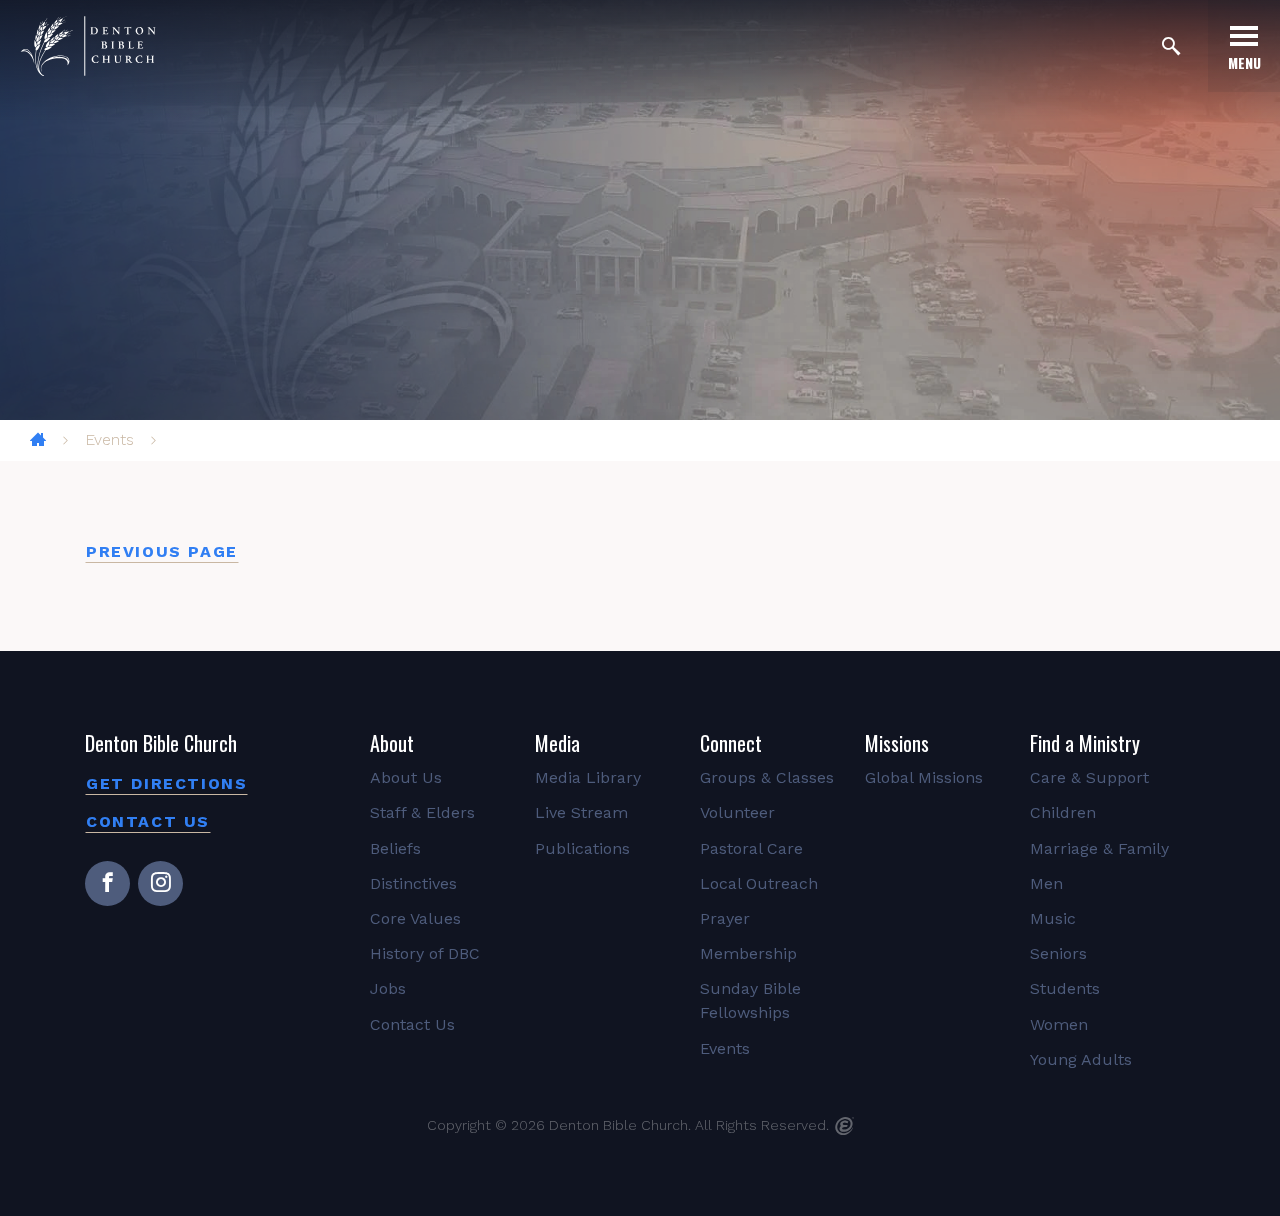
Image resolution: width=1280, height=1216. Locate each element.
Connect (731, 743)
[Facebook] (107, 883)
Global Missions (924, 777)
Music (1053, 918)
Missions (897, 743)
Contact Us (148, 821)
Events (109, 439)
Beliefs (395, 848)
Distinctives (413, 883)
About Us (406, 777)
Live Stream (581, 812)
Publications (582, 848)
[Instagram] (160, 883)
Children (1063, 812)
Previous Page (162, 551)
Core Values (415, 918)
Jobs (388, 988)
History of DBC (425, 953)
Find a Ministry (1085, 743)
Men (1046, 883)
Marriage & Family (1099, 848)
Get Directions (166, 783)
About (392, 743)
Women (1059, 1024)
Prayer (725, 918)
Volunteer (737, 812)
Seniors (1058, 953)
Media (557, 743)
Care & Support (1089, 777)
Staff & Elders (422, 812)
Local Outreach (759, 883)
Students (1065, 988)
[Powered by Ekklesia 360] (844, 1126)
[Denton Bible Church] (88, 46)
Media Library (588, 777)
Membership (748, 953)
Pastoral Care (751, 848)
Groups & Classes (767, 777)
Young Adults (1081, 1059)
